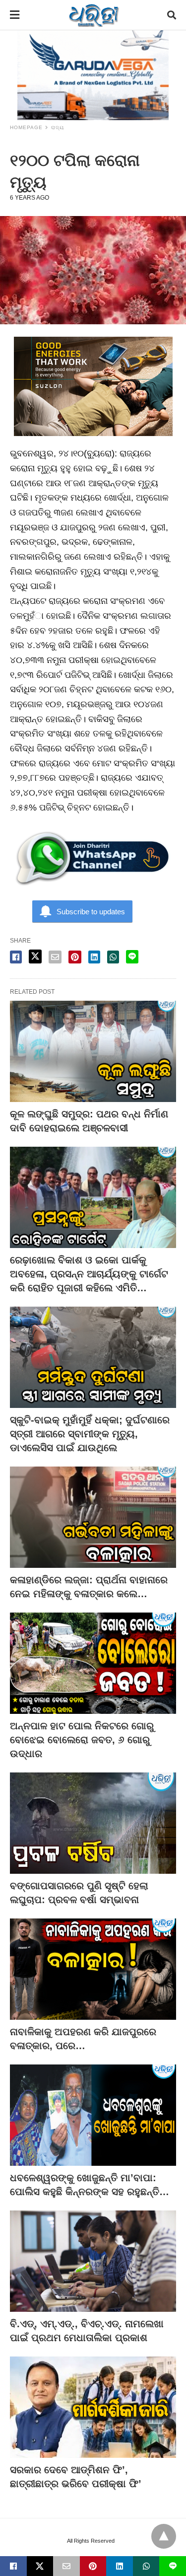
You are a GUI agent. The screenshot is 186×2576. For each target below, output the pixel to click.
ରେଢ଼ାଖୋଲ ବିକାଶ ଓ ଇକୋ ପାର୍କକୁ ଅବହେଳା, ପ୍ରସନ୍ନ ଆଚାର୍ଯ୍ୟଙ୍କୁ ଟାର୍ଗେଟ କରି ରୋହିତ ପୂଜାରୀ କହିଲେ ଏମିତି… (89, 1274)
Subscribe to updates (91, 912)
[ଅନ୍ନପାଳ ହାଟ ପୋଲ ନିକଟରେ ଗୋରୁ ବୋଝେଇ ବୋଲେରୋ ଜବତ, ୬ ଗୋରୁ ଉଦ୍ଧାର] (93, 1663)
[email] (66, 2566)
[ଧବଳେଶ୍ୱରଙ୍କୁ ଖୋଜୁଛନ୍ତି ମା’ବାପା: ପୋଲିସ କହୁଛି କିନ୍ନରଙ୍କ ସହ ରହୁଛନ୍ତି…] (93, 2115)
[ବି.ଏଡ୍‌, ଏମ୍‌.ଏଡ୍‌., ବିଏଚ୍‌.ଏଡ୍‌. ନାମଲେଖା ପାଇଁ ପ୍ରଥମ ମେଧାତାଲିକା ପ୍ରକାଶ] (93, 2261)
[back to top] (164, 2536)
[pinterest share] (75, 957)
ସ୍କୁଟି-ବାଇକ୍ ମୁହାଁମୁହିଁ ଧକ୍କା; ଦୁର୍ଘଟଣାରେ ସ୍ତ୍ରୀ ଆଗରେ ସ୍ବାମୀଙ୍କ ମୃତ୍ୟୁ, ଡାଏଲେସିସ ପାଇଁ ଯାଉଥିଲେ (90, 1434)
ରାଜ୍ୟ (58, 127)
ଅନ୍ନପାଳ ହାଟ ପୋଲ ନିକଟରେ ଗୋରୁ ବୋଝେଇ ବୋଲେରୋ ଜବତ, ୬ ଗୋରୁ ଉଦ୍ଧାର (82, 1740)
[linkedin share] (94, 957)
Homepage (26, 127)
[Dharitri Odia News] (94, 15)
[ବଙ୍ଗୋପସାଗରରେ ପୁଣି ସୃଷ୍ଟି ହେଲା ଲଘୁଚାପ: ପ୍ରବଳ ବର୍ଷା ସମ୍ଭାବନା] (93, 1823)
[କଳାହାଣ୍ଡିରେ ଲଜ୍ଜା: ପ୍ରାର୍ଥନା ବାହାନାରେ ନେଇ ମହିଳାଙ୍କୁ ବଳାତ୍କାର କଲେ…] (93, 1517)
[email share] (55, 957)
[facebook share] (16, 957)
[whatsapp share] (113, 957)
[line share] (132, 957)
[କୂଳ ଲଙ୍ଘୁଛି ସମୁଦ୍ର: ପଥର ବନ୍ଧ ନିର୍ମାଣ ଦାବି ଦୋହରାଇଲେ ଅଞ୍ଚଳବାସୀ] (93, 1051)
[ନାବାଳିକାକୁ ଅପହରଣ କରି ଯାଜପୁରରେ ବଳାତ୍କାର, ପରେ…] (93, 1969)
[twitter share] (35, 957)
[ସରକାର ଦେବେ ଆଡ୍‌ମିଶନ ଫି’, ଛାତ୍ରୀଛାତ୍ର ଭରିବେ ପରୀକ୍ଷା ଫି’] (93, 2407)
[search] (172, 15)
